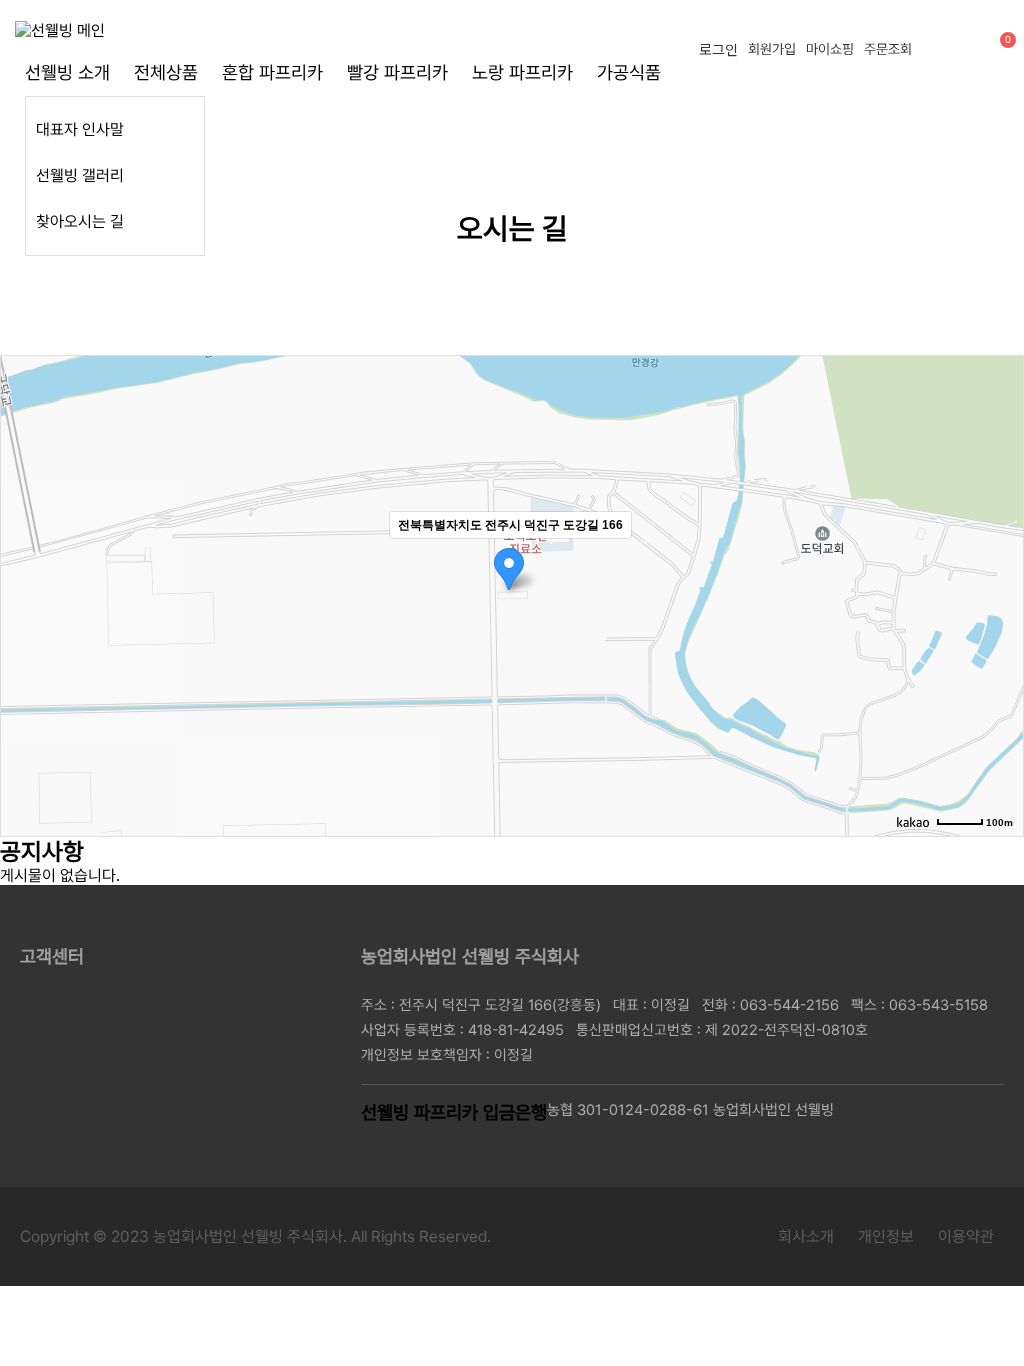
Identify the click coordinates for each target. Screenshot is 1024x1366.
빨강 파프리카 (397, 72)
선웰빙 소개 (67, 72)
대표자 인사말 (80, 129)
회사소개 (806, 1236)
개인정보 (886, 1236)
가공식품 (629, 72)
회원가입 (772, 49)
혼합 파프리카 (272, 72)
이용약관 (966, 1236)
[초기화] (998, 631)
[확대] (998, 560)
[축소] (998, 593)
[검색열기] (959, 47)
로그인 (718, 49)
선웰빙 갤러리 (80, 175)
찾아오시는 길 (80, 221)
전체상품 (166, 72)
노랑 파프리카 (522, 72)
